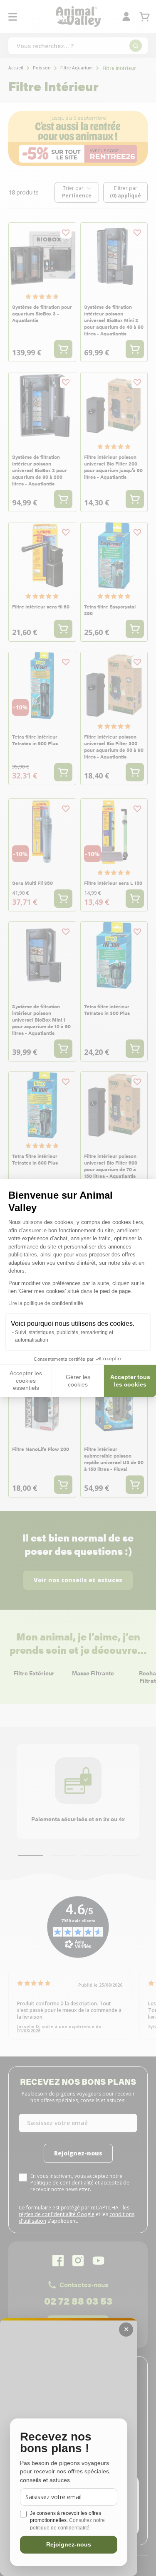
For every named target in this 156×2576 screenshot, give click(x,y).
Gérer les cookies (78, 1381)
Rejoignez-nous (69, 2544)
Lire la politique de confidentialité (46, 1303)
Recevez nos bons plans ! (56, 2443)
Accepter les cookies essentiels (26, 1380)
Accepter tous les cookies (130, 1381)
